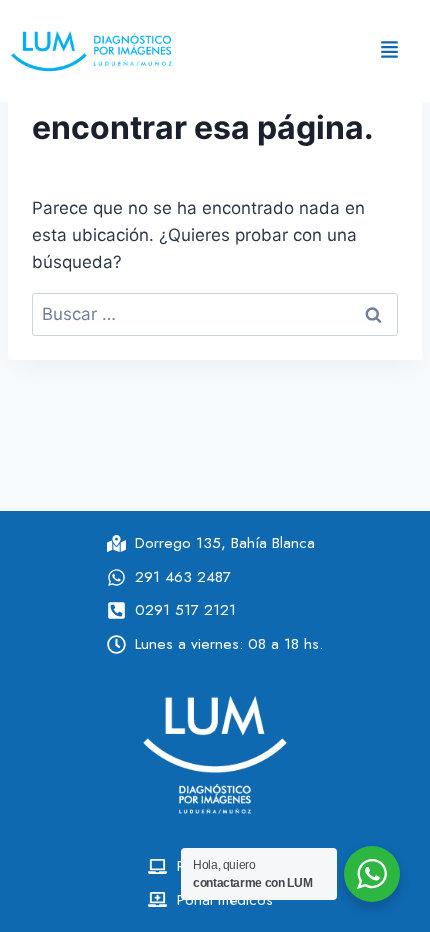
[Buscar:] (215, 314)
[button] (389, 50)
